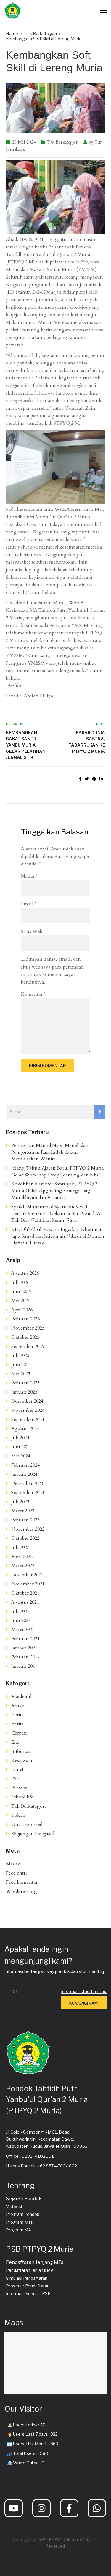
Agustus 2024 (25, 1429)
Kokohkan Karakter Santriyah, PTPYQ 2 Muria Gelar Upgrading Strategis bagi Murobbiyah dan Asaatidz (54, 1191)
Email (29, 904)
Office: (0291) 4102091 (30, 2156)
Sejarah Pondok (24, 2199)
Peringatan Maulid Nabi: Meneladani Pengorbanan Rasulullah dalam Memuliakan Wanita (51, 1152)
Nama (29, 876)
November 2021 (28, 1584)
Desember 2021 (27, 1575)
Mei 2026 (21, 1301)
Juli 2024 (20, 1438)
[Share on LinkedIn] (101, 779)
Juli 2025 (20, 1355)
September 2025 (28, 1346)
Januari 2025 (24, 1392)
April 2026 (22, 1310)
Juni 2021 (21, 1620)
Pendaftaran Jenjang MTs (35, 2262)
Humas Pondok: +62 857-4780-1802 (41, 2166)
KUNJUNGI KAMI (84, 2003)
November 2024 (28, 1410)
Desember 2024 (27, 1401)
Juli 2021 (20, 1611)
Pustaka (19, 1788)
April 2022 (22, 1557)
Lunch (18, 1770)
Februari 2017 (25, 1657)
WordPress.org (21, 1891)
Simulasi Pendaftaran (27, 2278)
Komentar (33, 994)
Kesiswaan (22, 1760)
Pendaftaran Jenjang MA (30, 2270)
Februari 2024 (25, 1465)
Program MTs (19, 2222)
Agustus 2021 (25, 1602)
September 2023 (28, 1493)
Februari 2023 (25, 1520)
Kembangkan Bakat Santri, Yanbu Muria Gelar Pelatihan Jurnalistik (26, 745)
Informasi (21, 1751)
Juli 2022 (20, 1547)
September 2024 (28, 1419)
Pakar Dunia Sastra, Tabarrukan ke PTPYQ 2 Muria (87, 742)
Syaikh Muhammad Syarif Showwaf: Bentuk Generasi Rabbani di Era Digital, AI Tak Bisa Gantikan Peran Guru (57, 1213)
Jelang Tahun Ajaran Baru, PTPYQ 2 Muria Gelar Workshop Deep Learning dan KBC (58, 1171)
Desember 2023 (27, 1483)
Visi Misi (14, 2207)
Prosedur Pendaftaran (28, 2286)
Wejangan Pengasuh (34, 1834)
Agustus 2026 (25, 1273)
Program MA (18, 2230)
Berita (18, 1715)
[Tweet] (87, 779)
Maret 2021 (23, 1630)
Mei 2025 (21, 1374)
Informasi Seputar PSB (28, 2293)
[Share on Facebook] (80, 779)
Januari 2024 (24, 1474)
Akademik (22, 1697)
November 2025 (28, 1328)
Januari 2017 (24, 1666)
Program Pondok (23, 2214)
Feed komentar (22, 1882)
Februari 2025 (25, 1383)
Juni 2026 (21, 1292)
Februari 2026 (25, 1319)
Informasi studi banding (84, 1991)
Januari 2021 (24, 1648)
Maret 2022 (23, 1566)
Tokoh (18, 1815)
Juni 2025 (21, 1365)
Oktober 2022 (25, 1538)
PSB (15, 1779)
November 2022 (28, 1529)
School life (22, 1797)
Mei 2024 (21, 1456)
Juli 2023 (20, 1502)
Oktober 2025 (25, 1337)
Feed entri (16, 1873)
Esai (15, 1742)
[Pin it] (94, 779)
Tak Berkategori (63, 142)
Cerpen (19, 1733)
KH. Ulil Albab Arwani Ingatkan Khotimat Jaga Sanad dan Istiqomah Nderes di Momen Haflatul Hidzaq (58, 1236)
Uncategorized (27, 1824)
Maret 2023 (23, 1511)
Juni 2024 (21, 1447)
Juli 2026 (20, 1282)
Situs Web (32, 931)
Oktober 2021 (25, 1593)
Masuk (13, 1864)
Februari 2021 (25, 1639)
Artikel (18, 1706)
